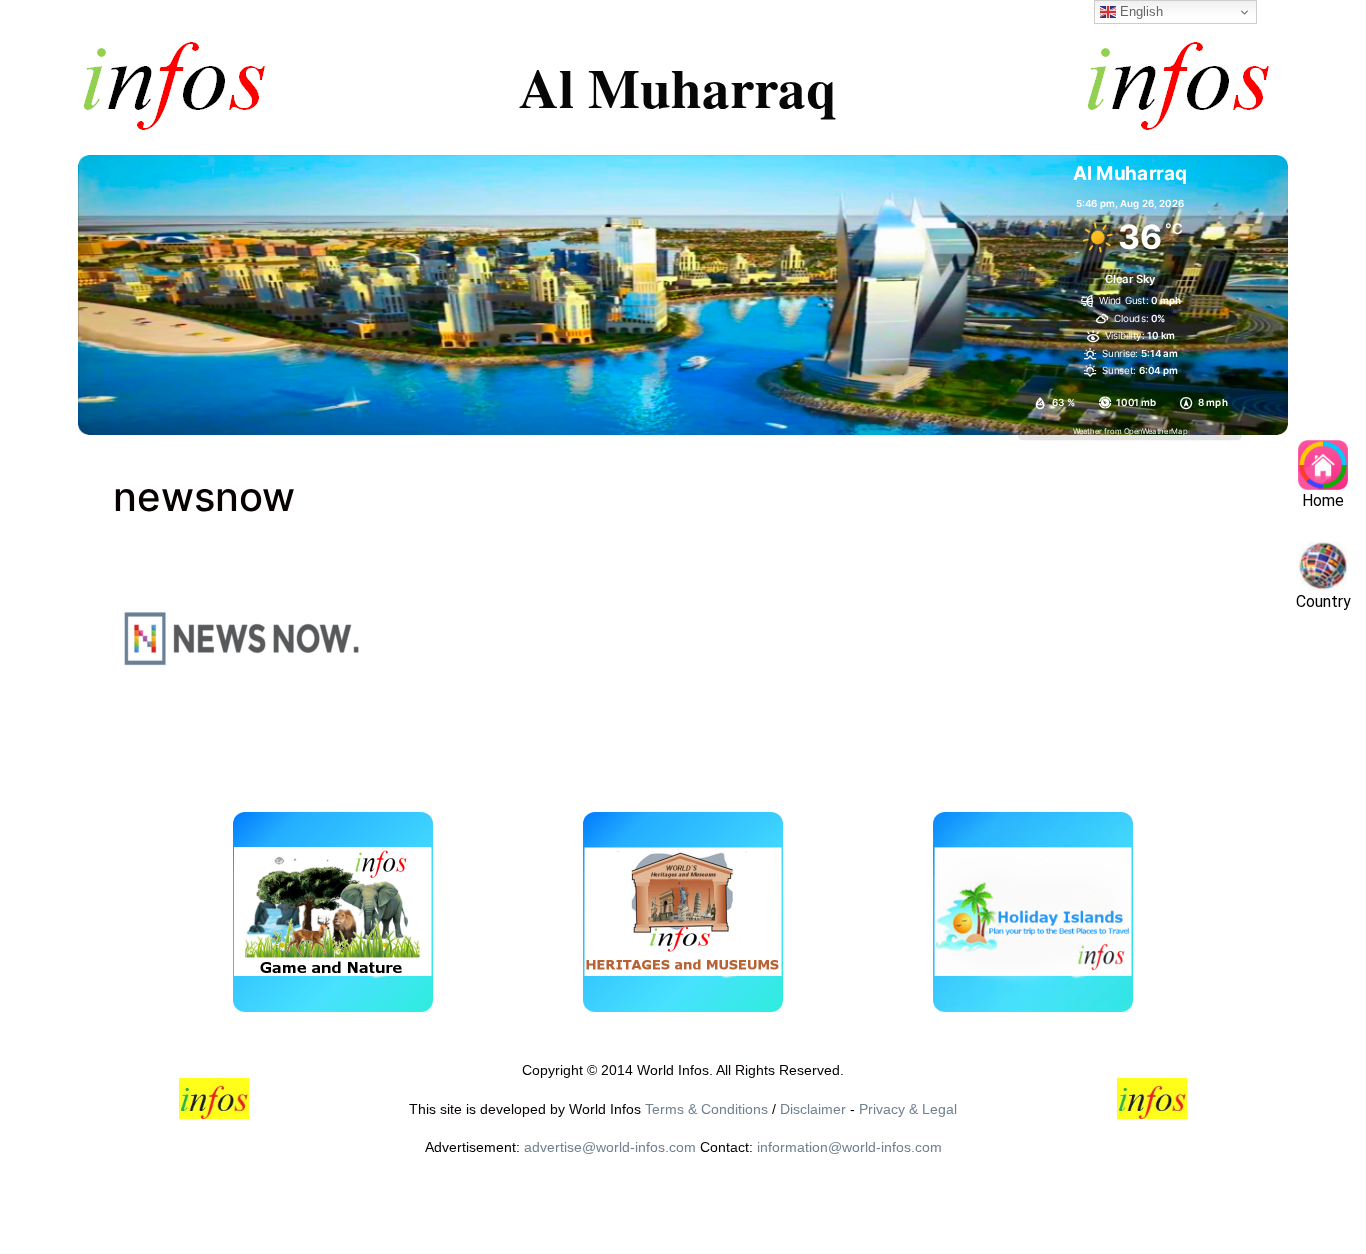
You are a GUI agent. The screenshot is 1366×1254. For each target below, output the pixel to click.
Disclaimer (813, 1109)
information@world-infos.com (849, 1147)
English (1139, 11)
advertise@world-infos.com (610, 1147)
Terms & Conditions (706, 1109)
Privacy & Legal (908, 1109)
